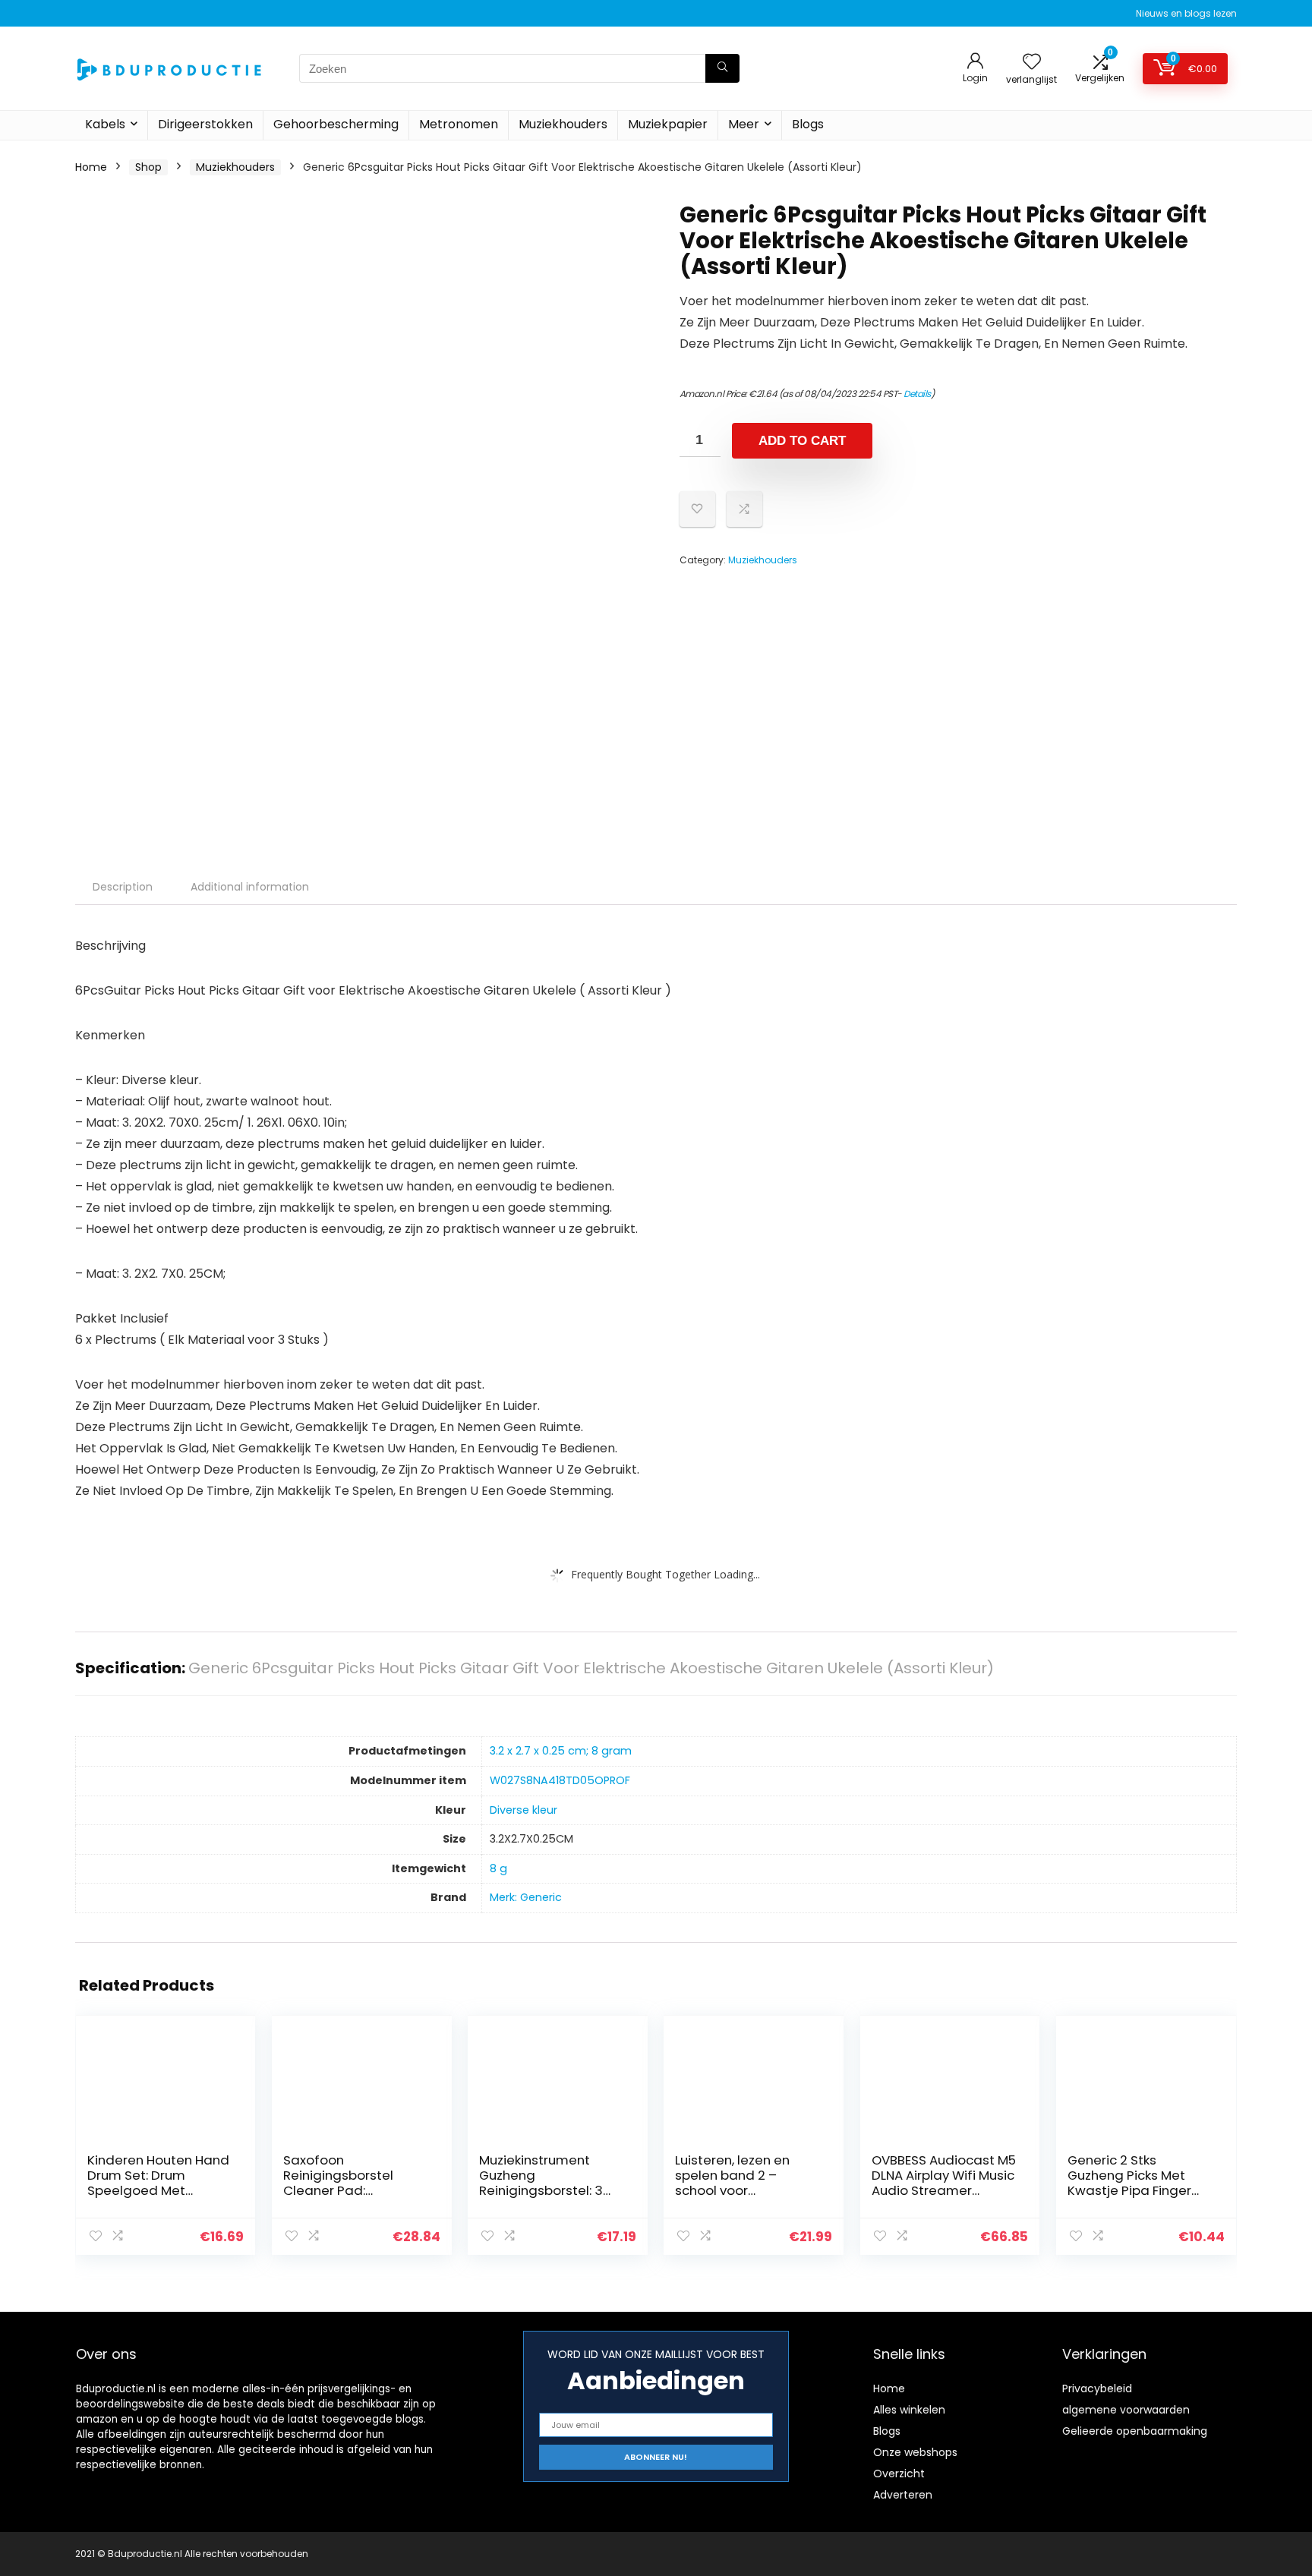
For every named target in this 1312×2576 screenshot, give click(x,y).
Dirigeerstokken (205, 124)
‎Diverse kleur (524, 1810)
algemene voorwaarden (1126, 2410)
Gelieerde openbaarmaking (1135, 2431)
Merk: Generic (526, 1897)
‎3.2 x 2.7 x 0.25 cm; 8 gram (561, 1751)
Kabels (105, 124)
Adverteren (903, 2495)
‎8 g (498, 1868)
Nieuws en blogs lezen (1186, 13)
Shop (148, 167)
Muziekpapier (668, 124)
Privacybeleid (1097, 2388)
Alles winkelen (909, 2410)
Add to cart (802, 441)
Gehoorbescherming (336, 124)
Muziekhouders (563, 124)
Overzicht (899, 2474)
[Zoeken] (722, 68)
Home (91, 167)
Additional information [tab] (250, 887)
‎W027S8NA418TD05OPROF (560, 1780)
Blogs (808, 124)
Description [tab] (123, 887)
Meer (744, 124)
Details (917, 394)
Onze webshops (915, 2452)
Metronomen (459, 124)
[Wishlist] (1032, 63)
